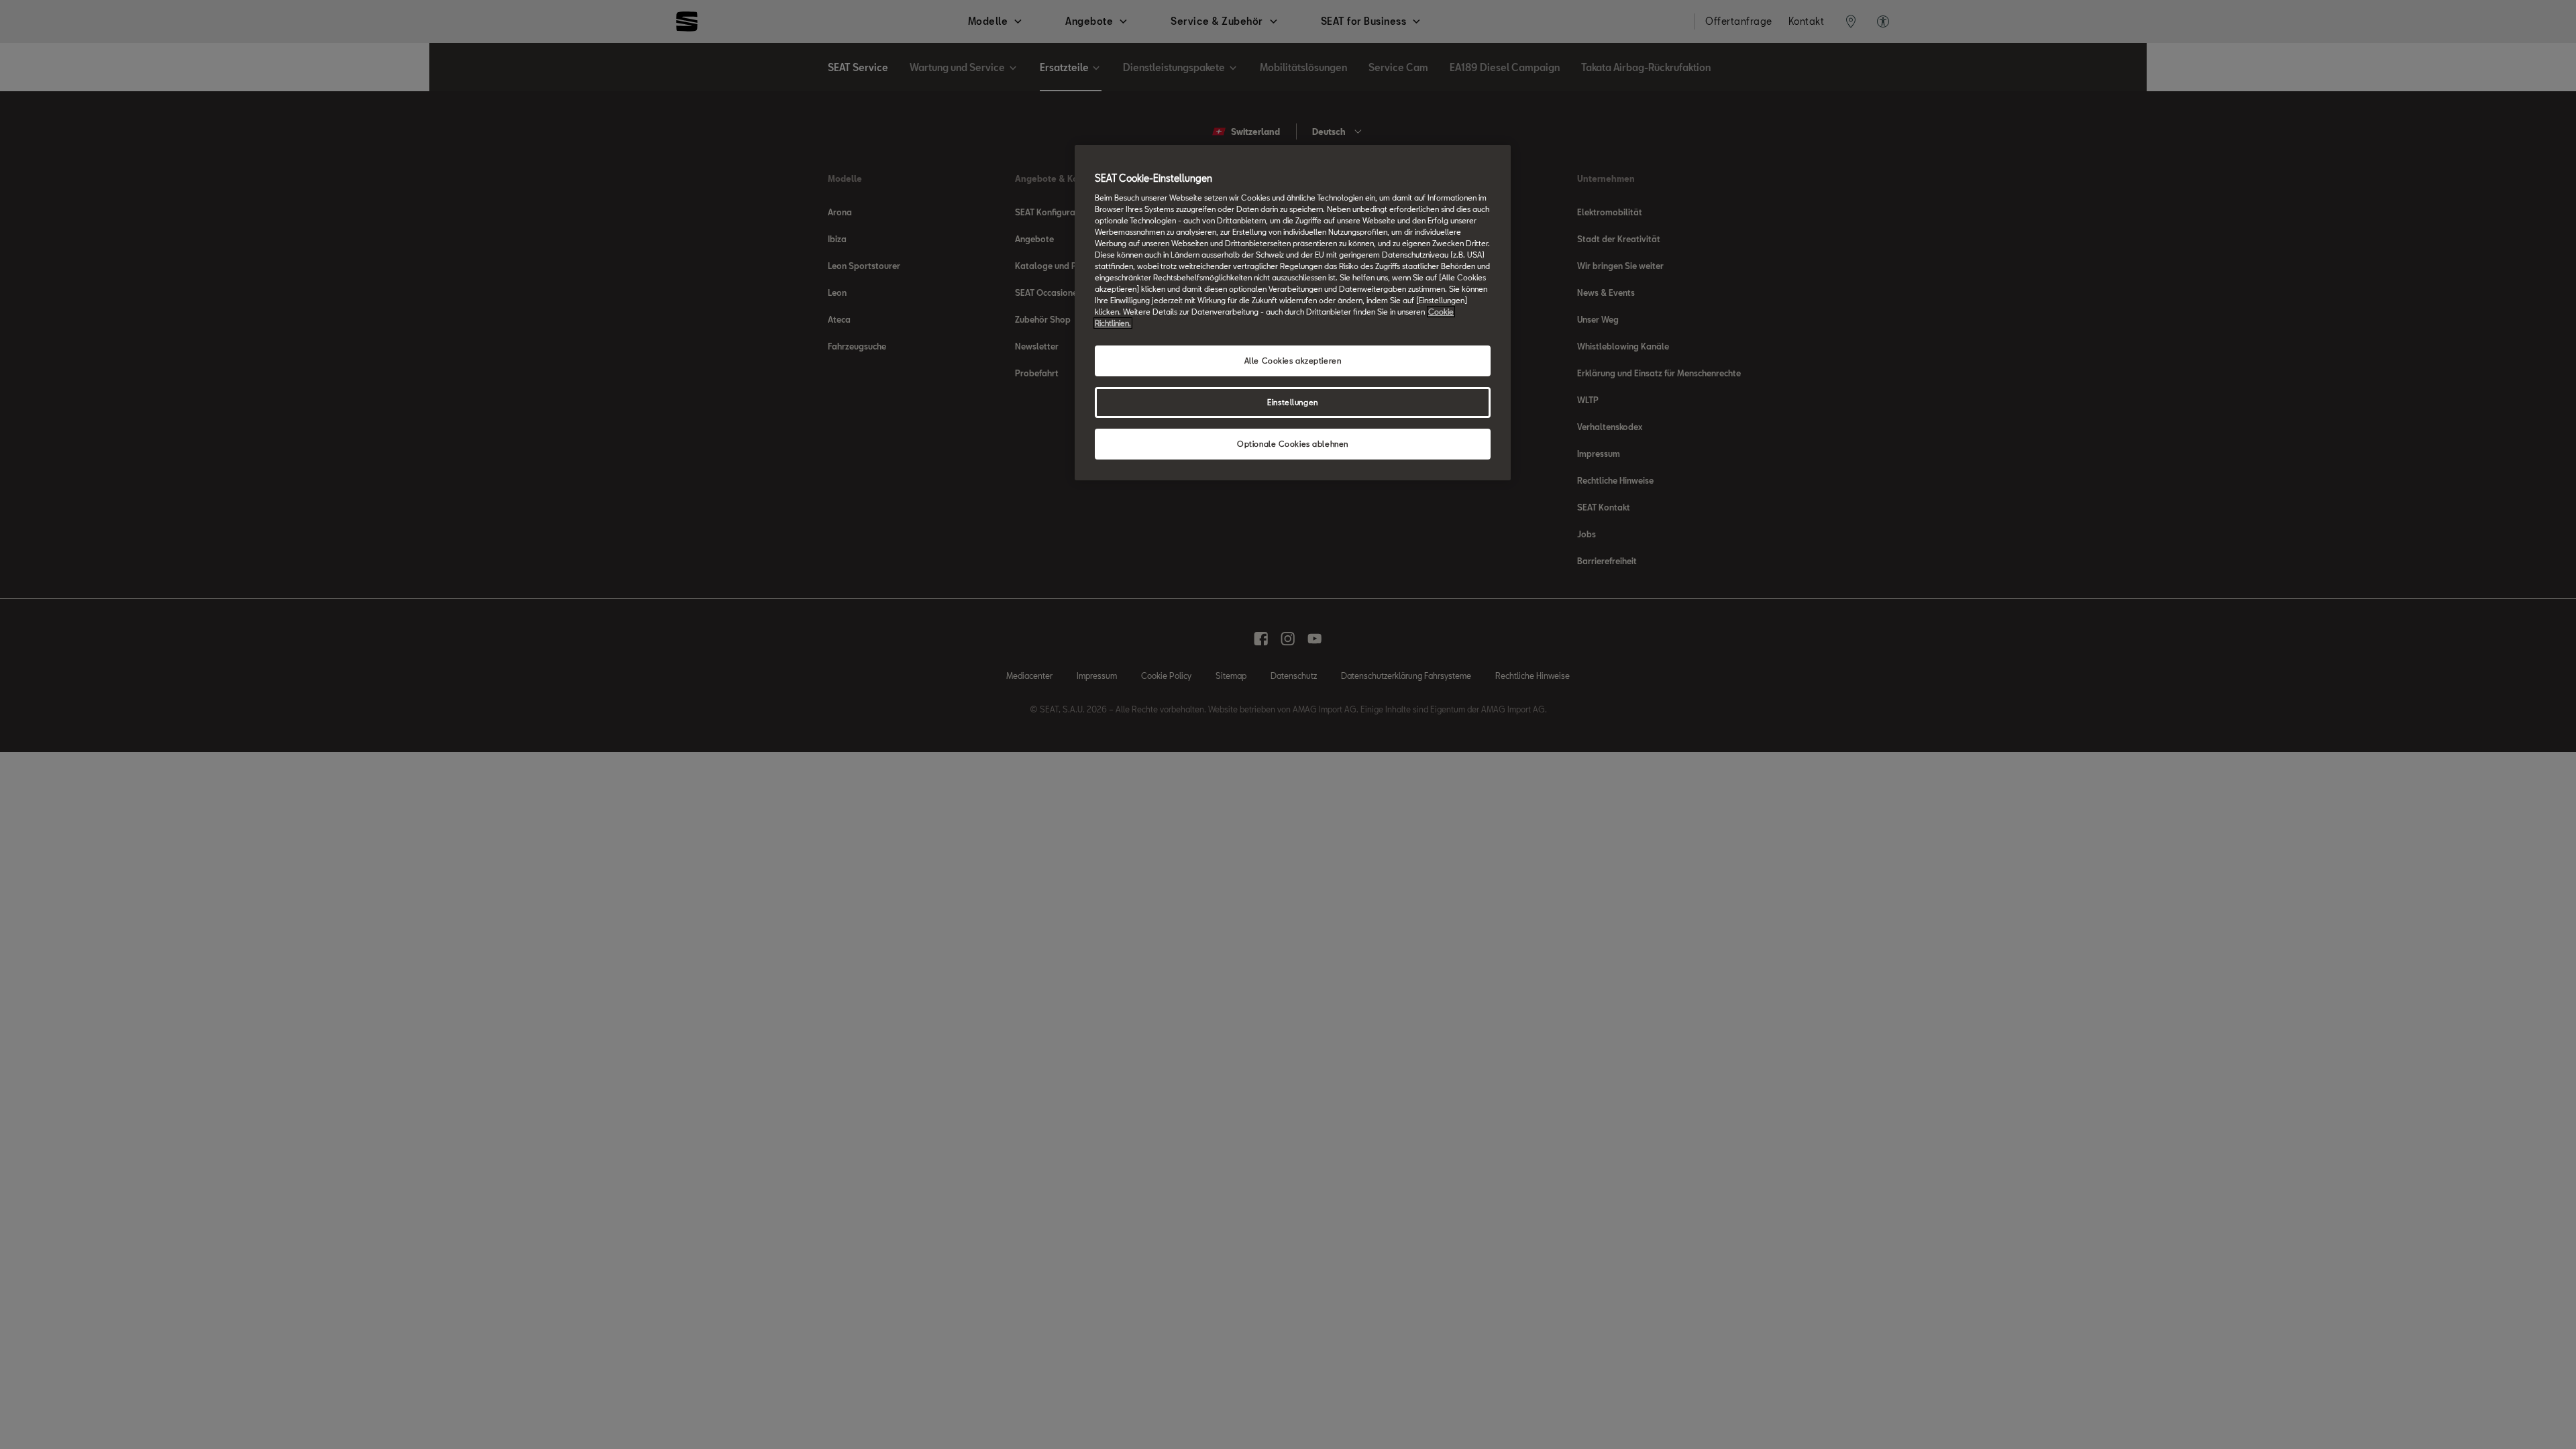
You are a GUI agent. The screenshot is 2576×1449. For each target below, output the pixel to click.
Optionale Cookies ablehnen (1293, 444)
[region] (1293, 313)
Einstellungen (1292, 402)
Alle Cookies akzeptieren (1293, 361)
